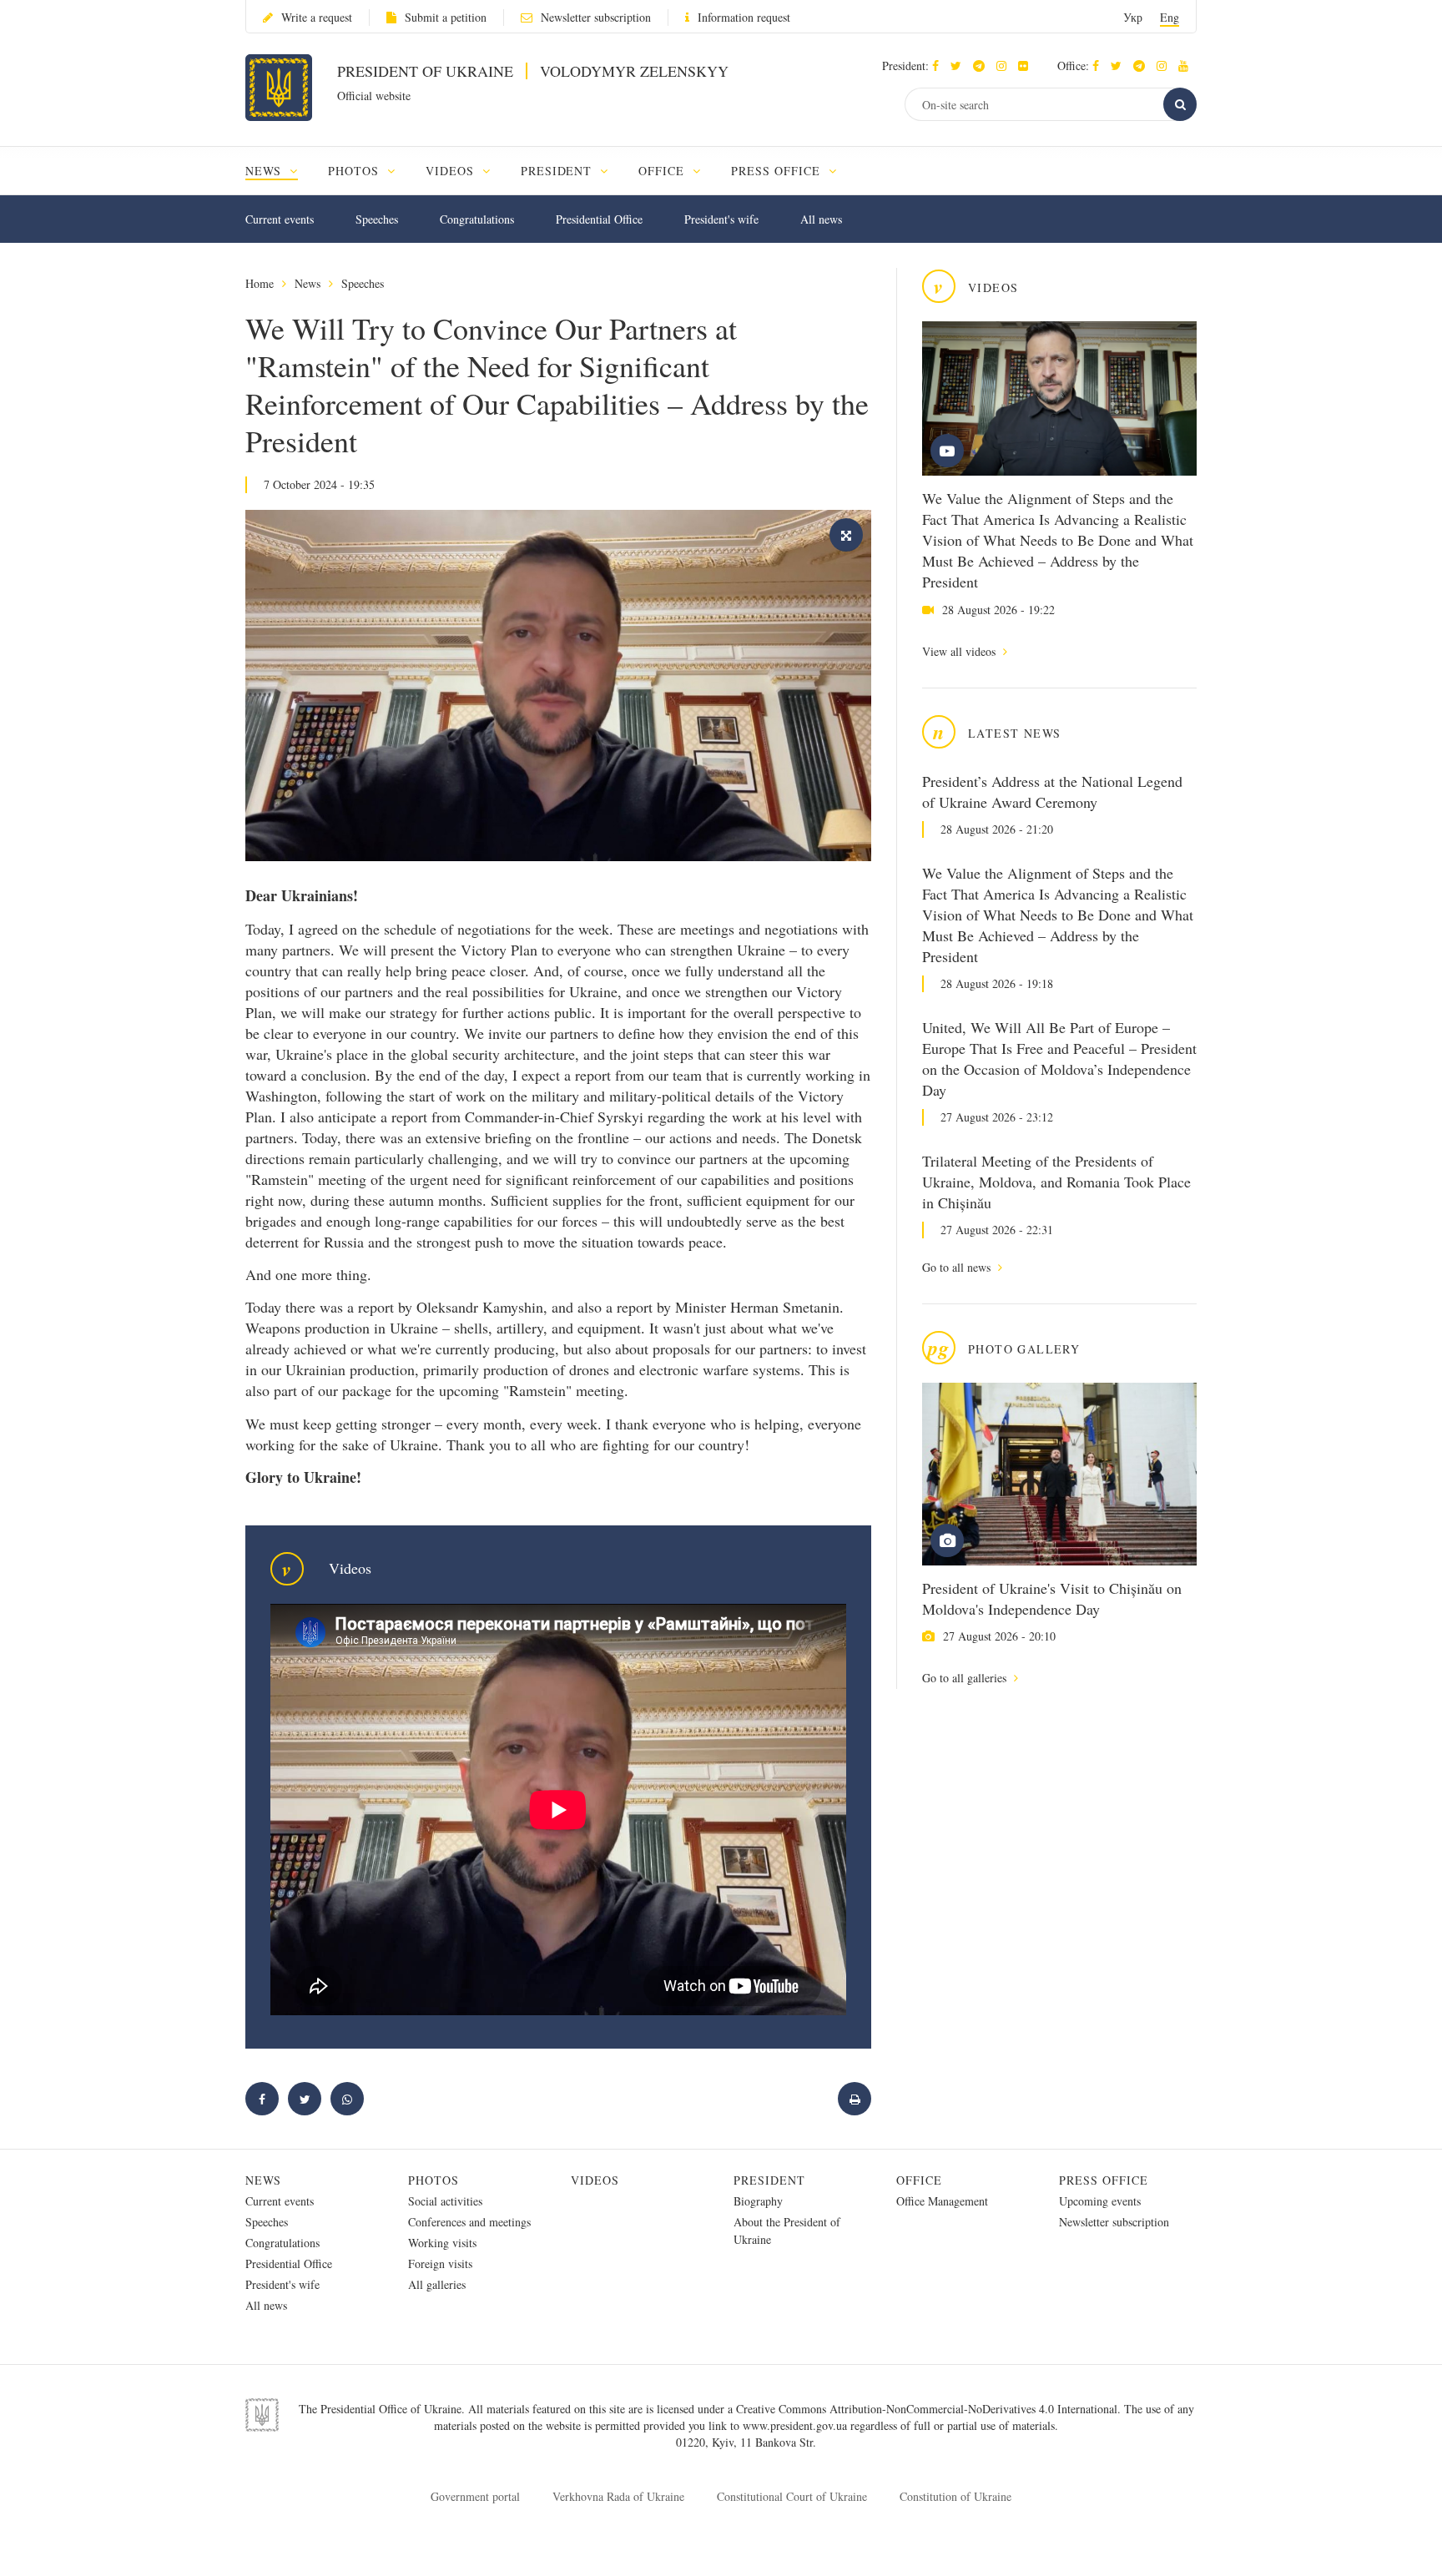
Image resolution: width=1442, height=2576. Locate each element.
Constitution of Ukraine (955, 2496)
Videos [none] (452, 171)
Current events (280, 219)
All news (821, 219)
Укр (1133, 17)
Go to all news (958, 1267)
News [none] (265, 171)
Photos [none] (355, 171)
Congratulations (477, 219)
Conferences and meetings (469, 2222)
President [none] (559, 171)
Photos (434, 2180)
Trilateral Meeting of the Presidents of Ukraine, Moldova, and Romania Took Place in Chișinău (1056, 1182)
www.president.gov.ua (797, 2425)
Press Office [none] (778, 171)
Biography (758, 2201)
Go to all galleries (966, 1678)
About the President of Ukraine (787, 2231)
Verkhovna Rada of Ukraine (618, 2496)
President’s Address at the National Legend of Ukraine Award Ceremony (1052, 791)
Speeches (377, 219)
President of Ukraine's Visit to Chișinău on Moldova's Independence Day (1052, 1598)
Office (919, 2180)
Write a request (317, 17)
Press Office (1104, 2180)
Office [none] (663, 171)
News (308, 283)
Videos (595, 2180)
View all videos (960, 651)
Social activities (445, 2201)
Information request (744, 17)
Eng (1170, 17)
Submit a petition (446, 17)
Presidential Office (599, 219)
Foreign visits (440, 2263)
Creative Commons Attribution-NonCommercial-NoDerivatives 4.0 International (927, 2409)
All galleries (437, 2284)
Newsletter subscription (596, 17)
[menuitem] (279, 171)
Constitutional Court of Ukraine (792, 2496)
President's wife (721, 219)
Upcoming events (1100, 2201)
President (769, 2180)
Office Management (942, 2201)
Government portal (475, 2496)
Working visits (442, 2243)
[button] (960, 66)
